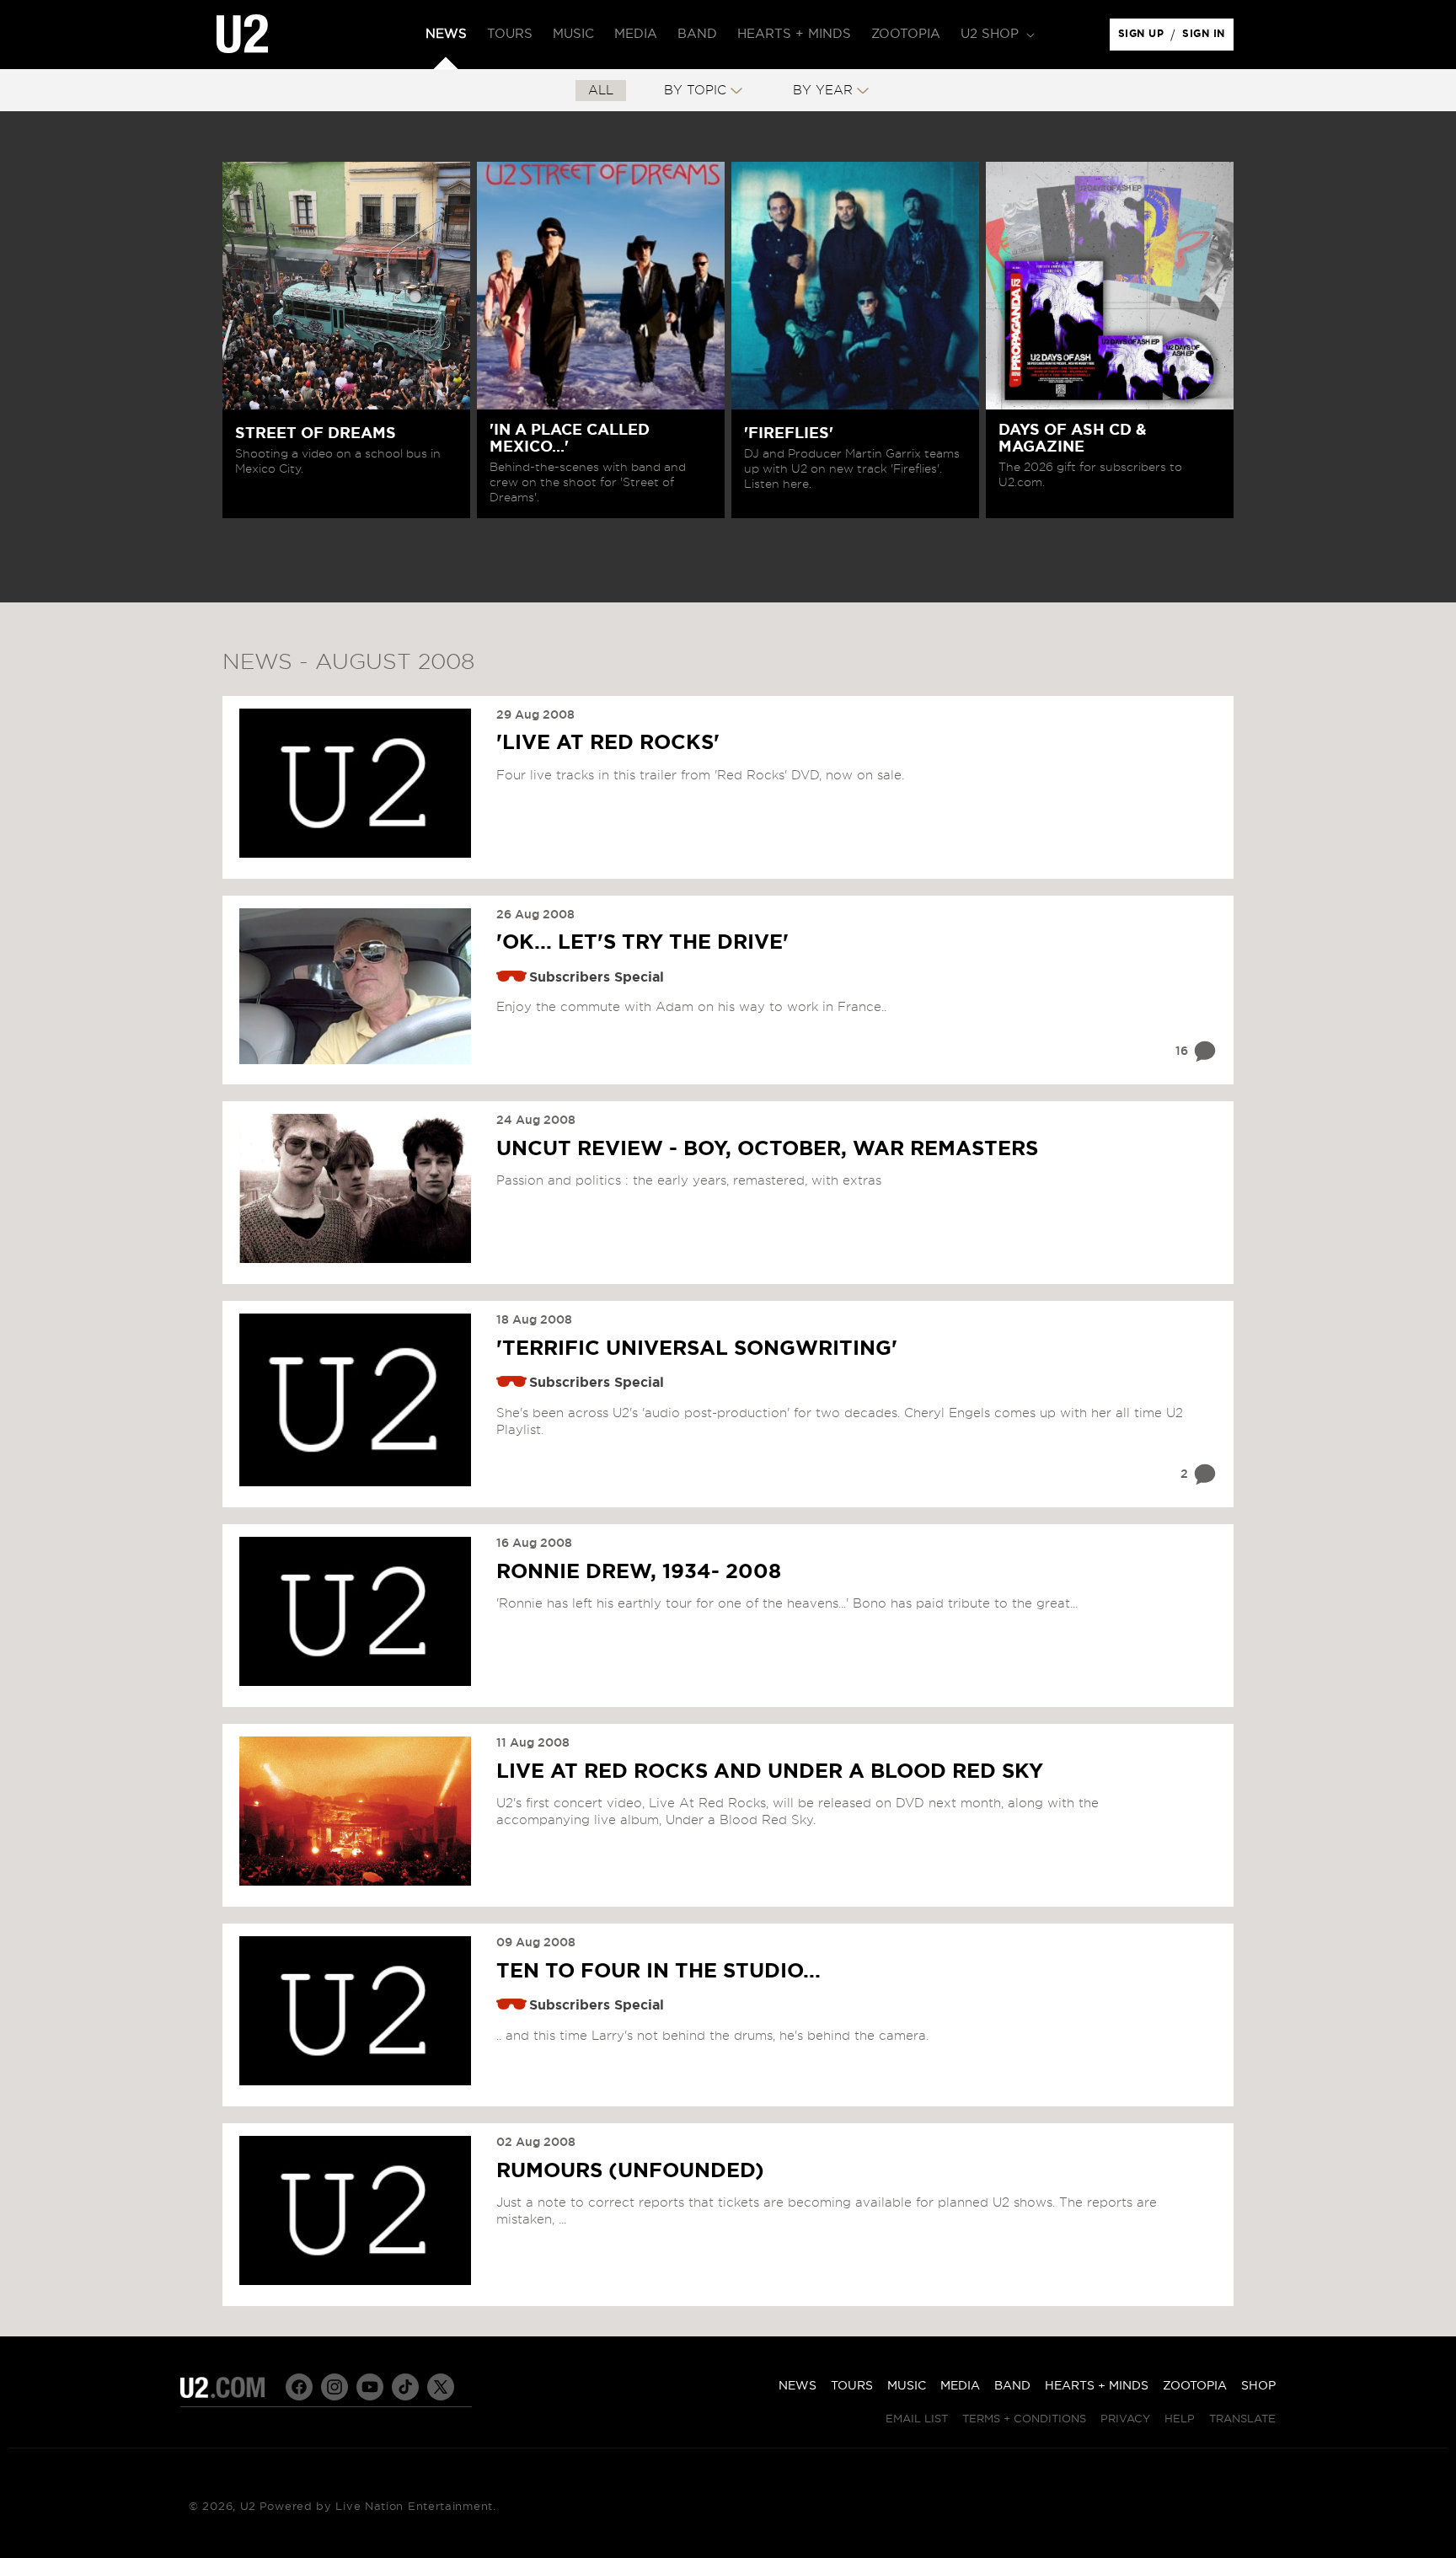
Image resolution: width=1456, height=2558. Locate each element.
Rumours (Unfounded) (630, 2171)
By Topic (695, 91)
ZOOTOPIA (1195, 2386)
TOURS (852, 2386)
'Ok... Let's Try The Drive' (642, 943)
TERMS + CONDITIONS (1024, 2419)
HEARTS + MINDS (1097, 2386)
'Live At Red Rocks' (608, 743)
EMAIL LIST (917, 2419)
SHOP (1258, 2386)
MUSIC (907, 2386)
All (601, 91)
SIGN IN (1208, 38)
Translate (1242, 2419)
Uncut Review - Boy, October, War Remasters (767, 1149)
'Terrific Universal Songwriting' (697, 1349)
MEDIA (960, 2386)
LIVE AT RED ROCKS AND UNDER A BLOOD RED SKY (770, 1772)
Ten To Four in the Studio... (658, 1972)
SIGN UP (1144, 38)
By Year (823, 91)
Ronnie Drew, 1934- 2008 (639, 1572)
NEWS (798, 2386)
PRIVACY (1125, 2419)
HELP (1180, 2419)
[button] (996, 35)
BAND (1012, 2386)
